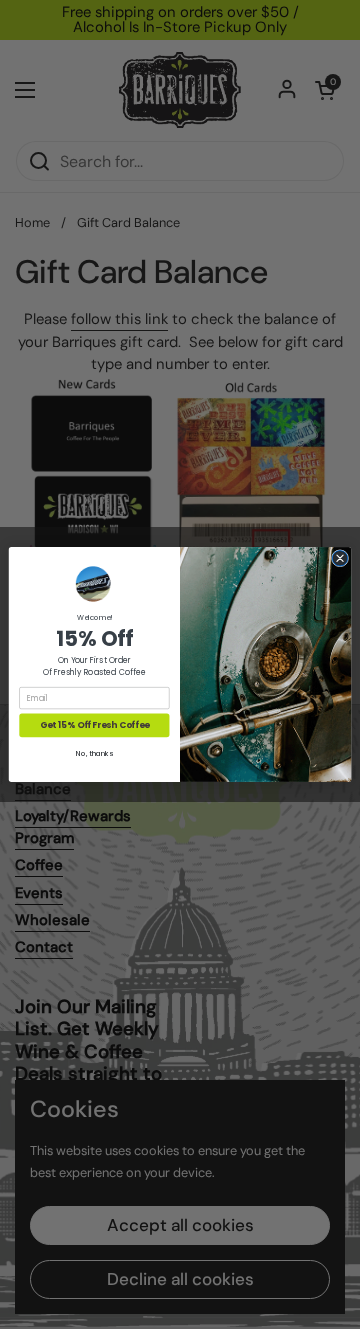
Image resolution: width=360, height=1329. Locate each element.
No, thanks (94, 754)
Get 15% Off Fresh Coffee (94, 725)
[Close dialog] (339, 558)
